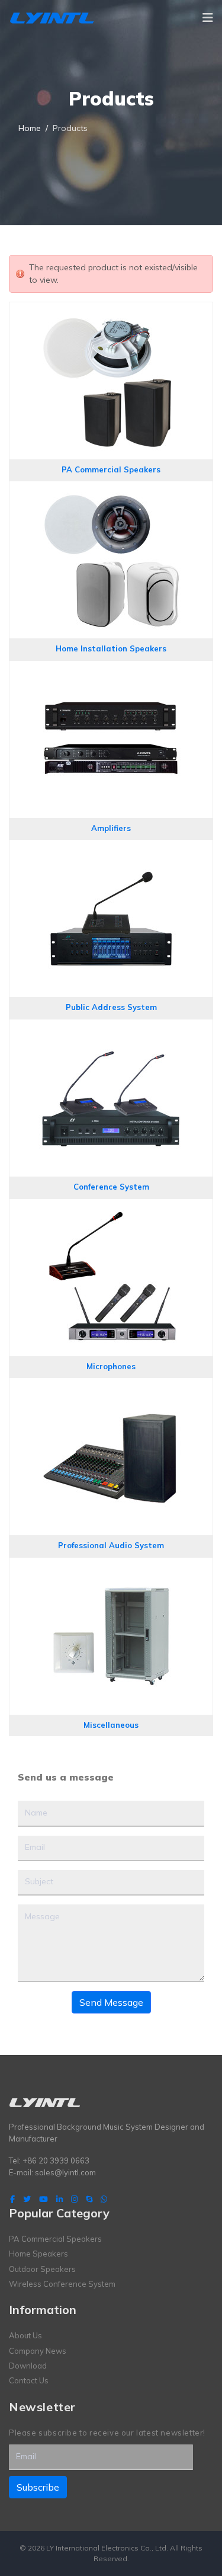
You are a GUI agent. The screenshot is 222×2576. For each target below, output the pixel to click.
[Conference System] (111, 1031)
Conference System (111, 1187)
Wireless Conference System (62, 2284)
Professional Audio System (111, 1545)
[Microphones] (111, 1211)
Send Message (111, 2002)
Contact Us (29, 2380)
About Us (25, 2335)
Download (28, 2366)
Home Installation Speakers (111, 648)
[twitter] (27, 2199)
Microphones (111, 1366)
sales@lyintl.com (65, 2172)
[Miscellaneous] (111, 1570)
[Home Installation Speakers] (111, 493)
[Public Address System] (111, 852)
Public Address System (111, 1007)
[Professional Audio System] (111, 1390)
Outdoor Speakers (42, 2269)
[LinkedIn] (59, 2199)
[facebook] (12, 2199)
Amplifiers (111, 828)
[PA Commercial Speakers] (111, 314)
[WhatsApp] (104, 2199)
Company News (38, 2351)
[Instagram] (74, 2199)
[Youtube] (44, 2199)
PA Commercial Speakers (111, 469)
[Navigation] (208, 18)
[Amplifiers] (111, 673)
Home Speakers (38, 2254)
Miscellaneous (111, 1725)
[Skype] (89, 2199)
